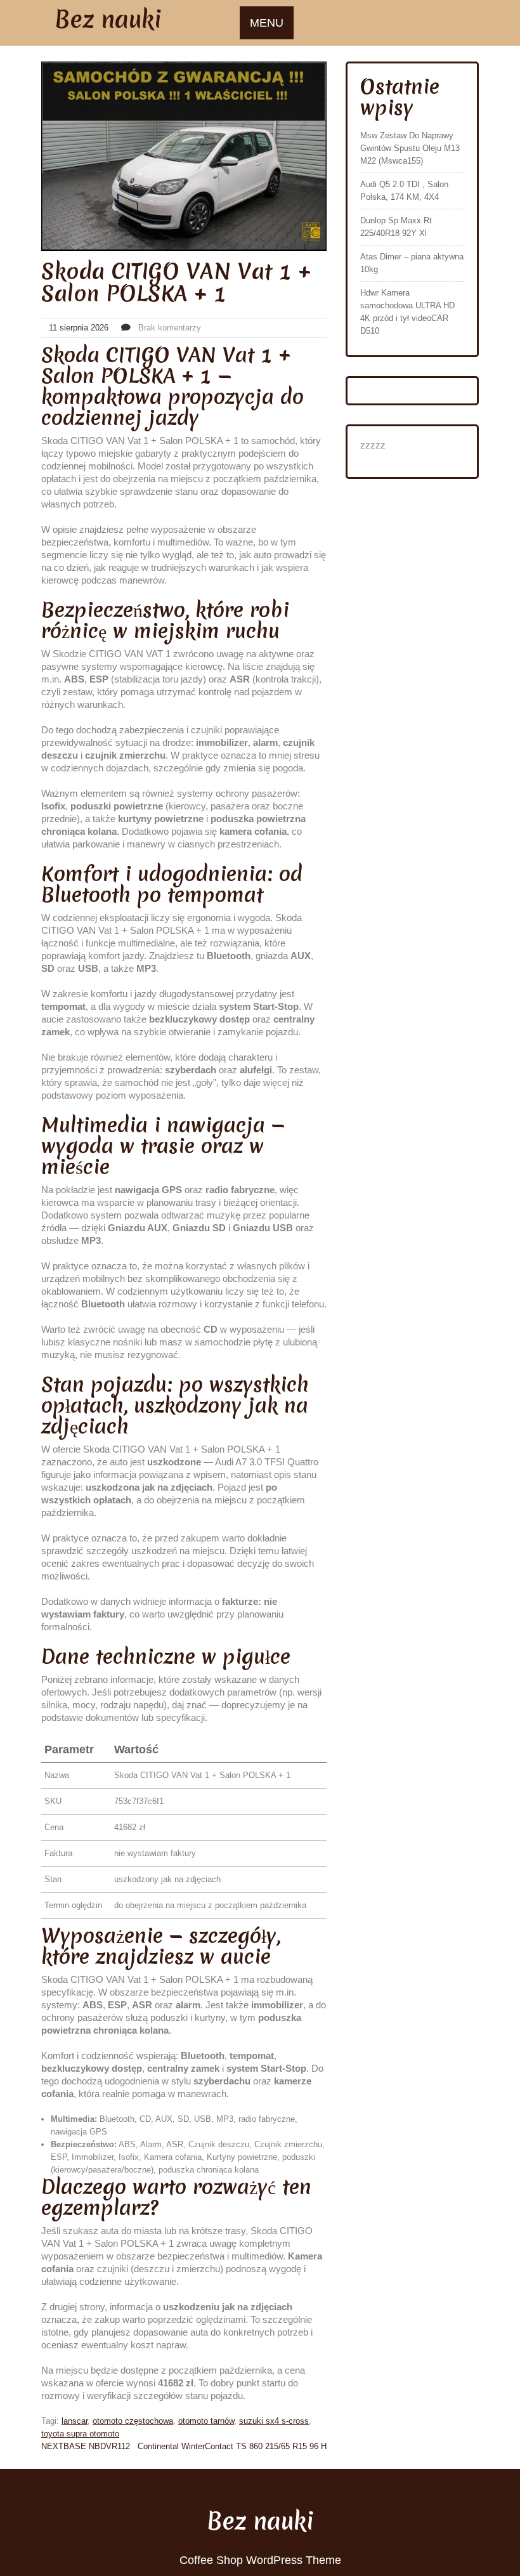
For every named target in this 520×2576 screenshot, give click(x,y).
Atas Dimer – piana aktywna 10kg (412, 263)
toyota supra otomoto (80, 2434)
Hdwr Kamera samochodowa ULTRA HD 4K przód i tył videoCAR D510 (407, 312)
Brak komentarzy (170, 328)
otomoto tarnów (206, 2421)
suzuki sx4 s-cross (274, 2421)
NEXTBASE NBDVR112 (86, 2446)
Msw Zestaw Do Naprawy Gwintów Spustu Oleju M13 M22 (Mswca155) (410, 148)
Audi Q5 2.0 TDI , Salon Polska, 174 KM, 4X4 (404, 191)
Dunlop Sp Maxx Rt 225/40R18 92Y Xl (396, 227)
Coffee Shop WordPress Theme (260, 2560)
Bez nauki (108, 19)
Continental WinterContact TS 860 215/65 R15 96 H (232, 2446)
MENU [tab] (267, 23)
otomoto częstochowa (133, 2421)
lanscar (75, 2421)
